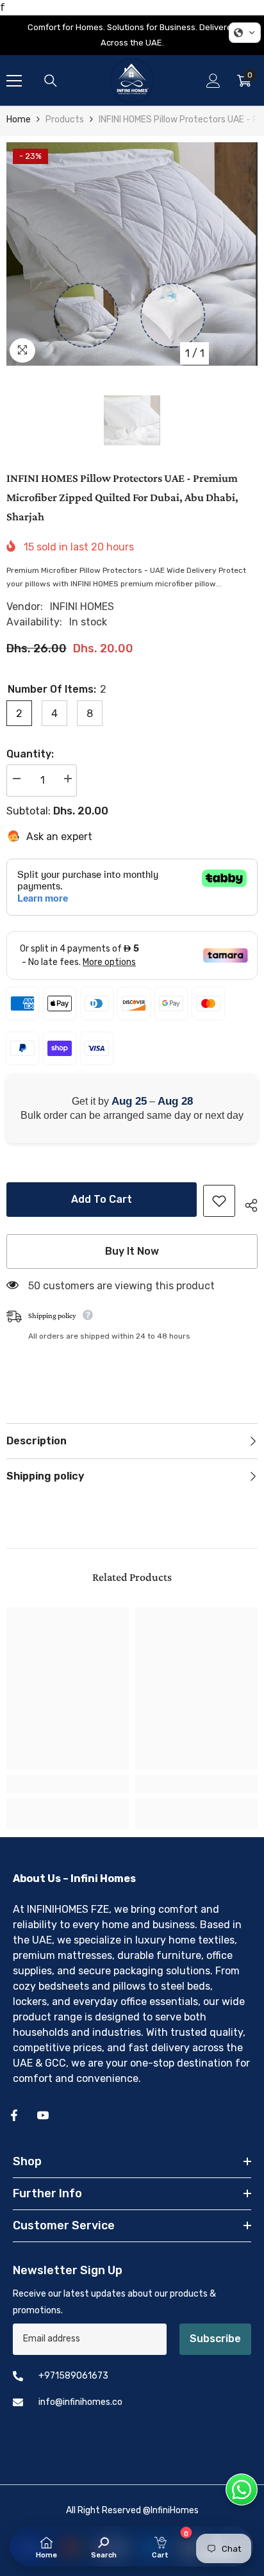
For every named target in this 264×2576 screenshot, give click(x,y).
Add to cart (102, 1199)
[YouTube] (43, 2115)
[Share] (246, 1203)
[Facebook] (14, 2115)
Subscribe (215, 2339)
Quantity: (30, 754)
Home (19, 120)
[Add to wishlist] (219, 1201)
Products (65, 120)
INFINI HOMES (82, 607)
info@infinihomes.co (80, 2402)
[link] (68, 1784)
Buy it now (132, 1251)
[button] (245, 33)
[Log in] (213, 81)
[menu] (14, 81)
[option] (132, 254)
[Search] (51, 81)
